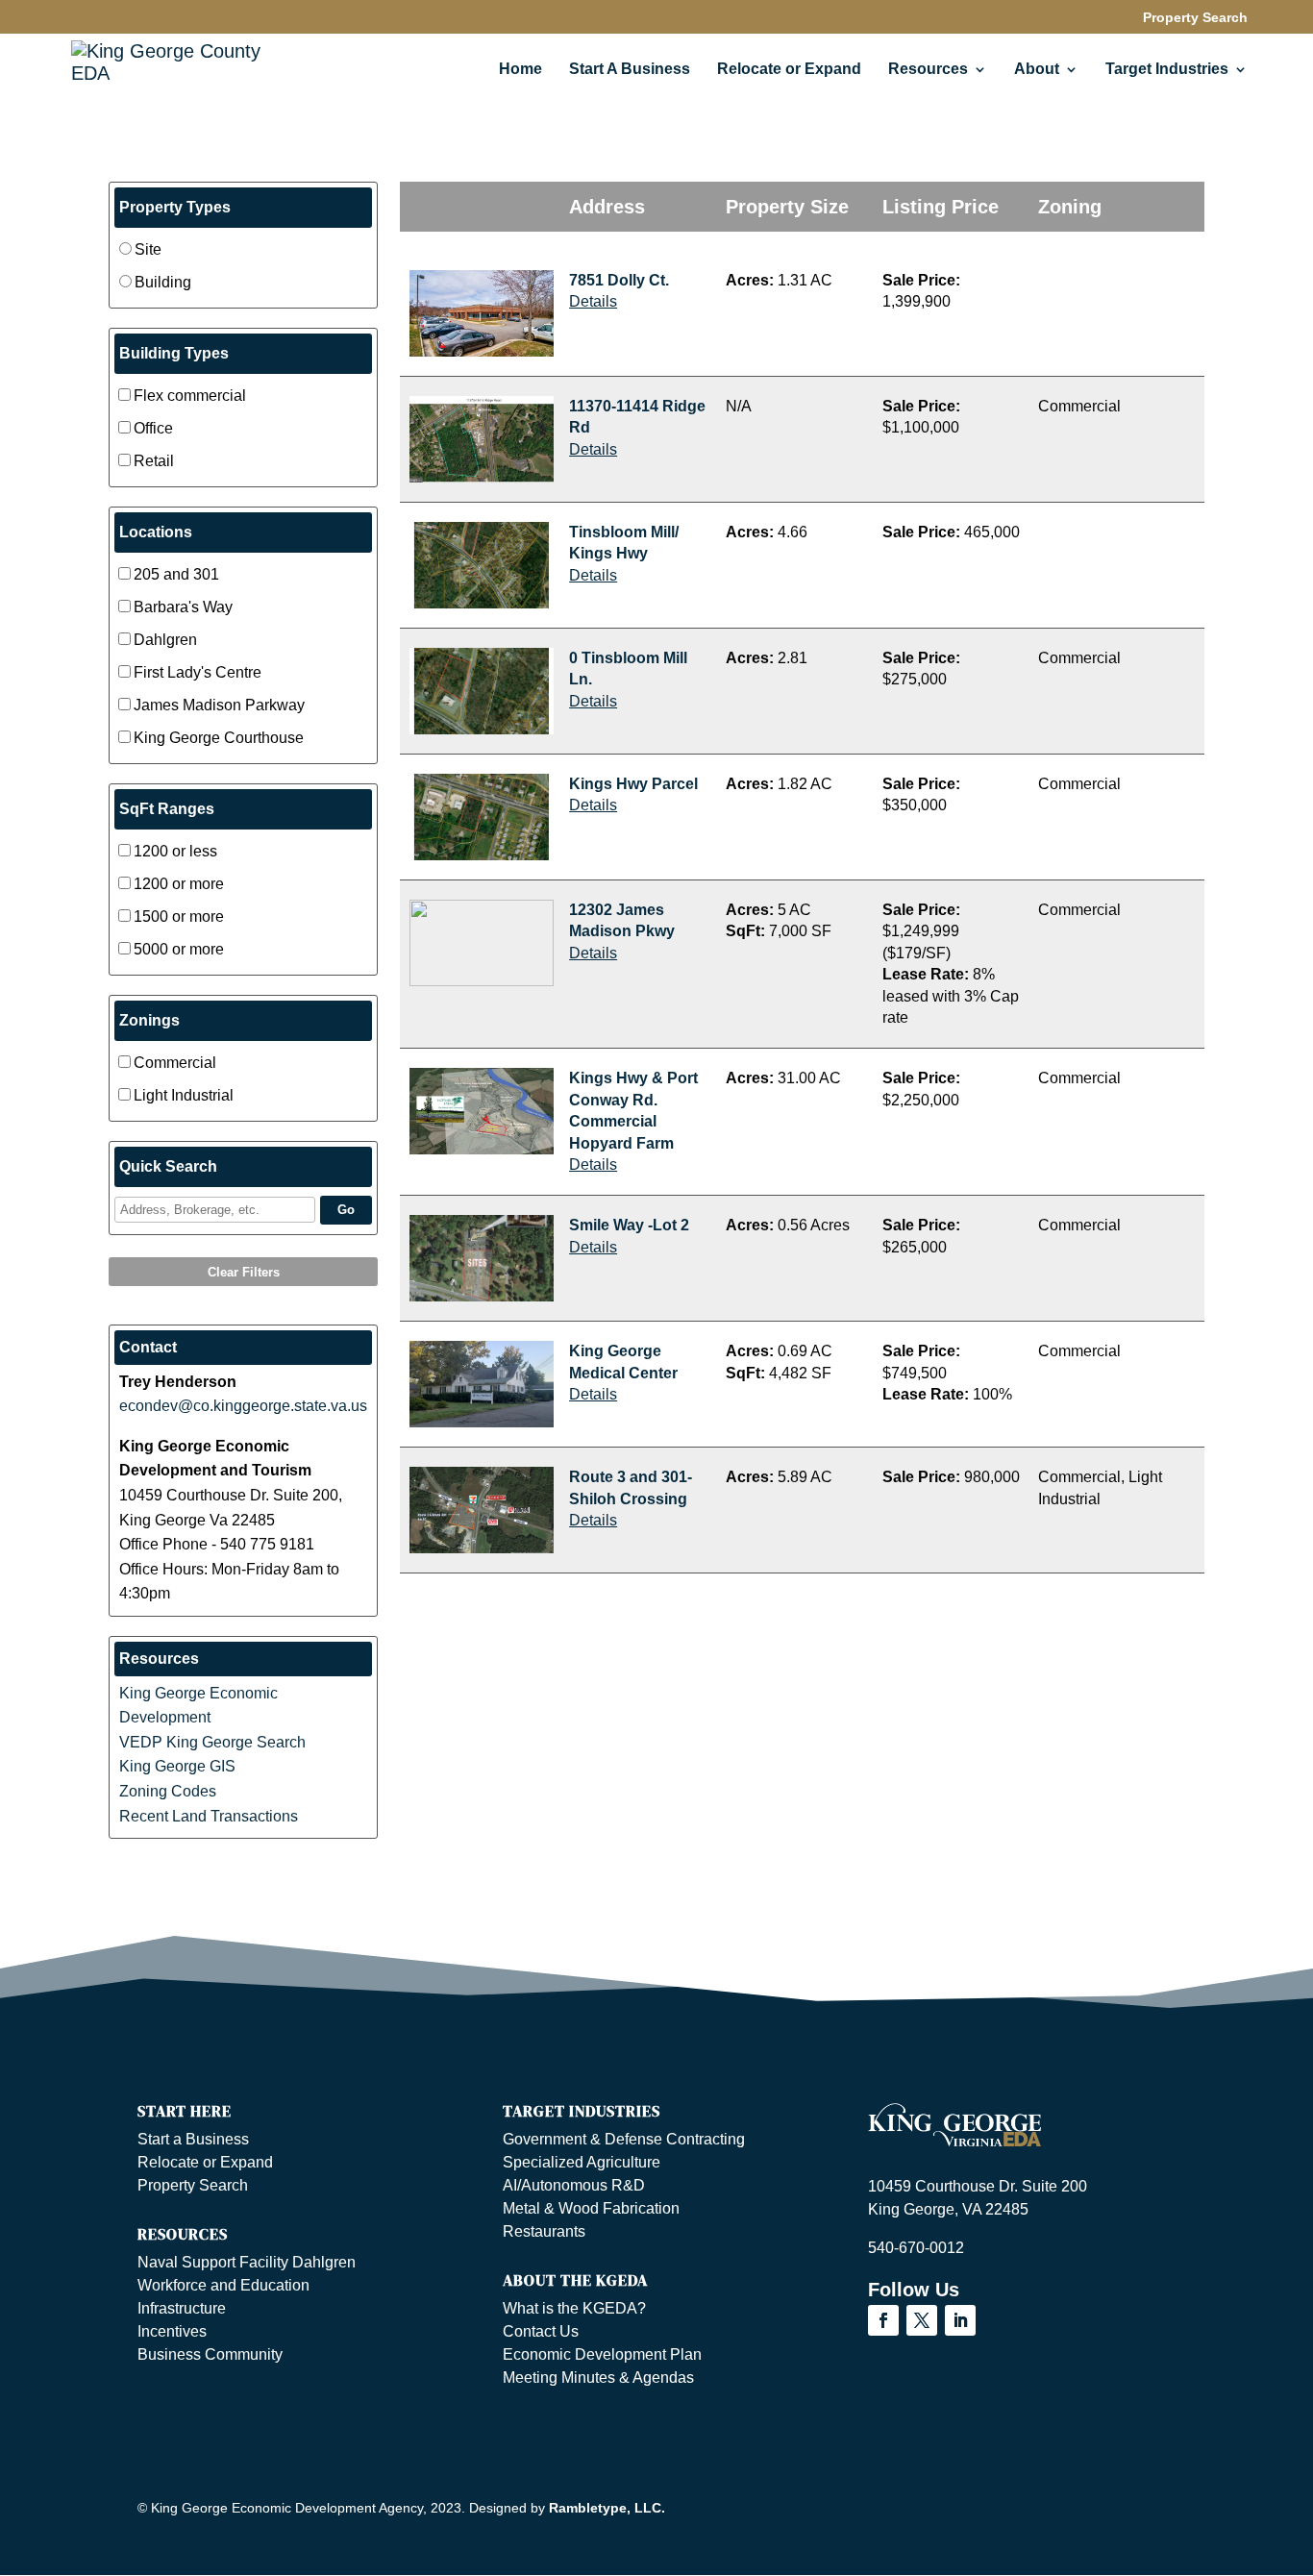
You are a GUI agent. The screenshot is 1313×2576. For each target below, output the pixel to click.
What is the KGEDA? (574, 2308)
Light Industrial (184, 1095)
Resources (159, 1659)
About (1037, 70)
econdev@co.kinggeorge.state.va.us (243, 1406)
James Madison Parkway (219, 705)
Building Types (174, 353)
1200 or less (175, 851)
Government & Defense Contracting (624, 2139)
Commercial (175, 1063)
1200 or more (179, 884)
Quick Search (168, 1166)
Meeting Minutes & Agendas (598, 2378)
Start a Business (193, 2139)
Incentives (172, 2331)
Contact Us (541, 2331)
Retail (154, 461)
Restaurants (544, 2231)
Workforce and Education (223, 2285)
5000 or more (179, 949)
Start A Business (630, 70)
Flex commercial (190, 396)
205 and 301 (176, 574)
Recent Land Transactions (209, 1816)
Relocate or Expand (789, 70)
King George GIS (177, 1766)
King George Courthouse (219, 738)
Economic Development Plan (602, 2354)
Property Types (175, 207)
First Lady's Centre (198, 672)
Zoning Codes (168, 1791)
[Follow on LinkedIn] (960, 2320)
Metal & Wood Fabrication (591, 2208)
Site (148, 249)
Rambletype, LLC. (607, 2508)
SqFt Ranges (167, 809)
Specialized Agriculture (582, 2162)
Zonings (149, 1020)
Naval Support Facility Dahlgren (247, 2262)
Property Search (1195, 18)
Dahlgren (165, 640)
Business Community (210, 2354)
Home (520, 70)
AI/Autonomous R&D (574, 2185)
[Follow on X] (922, 2320)
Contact (148, 1347)
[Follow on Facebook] (883, 2320)
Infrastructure (182, 2308)
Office (153, 428)
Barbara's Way (183, 607)
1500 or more (179, 916)
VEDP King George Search (212, 1742)
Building (163, 282)
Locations (156, 532)
